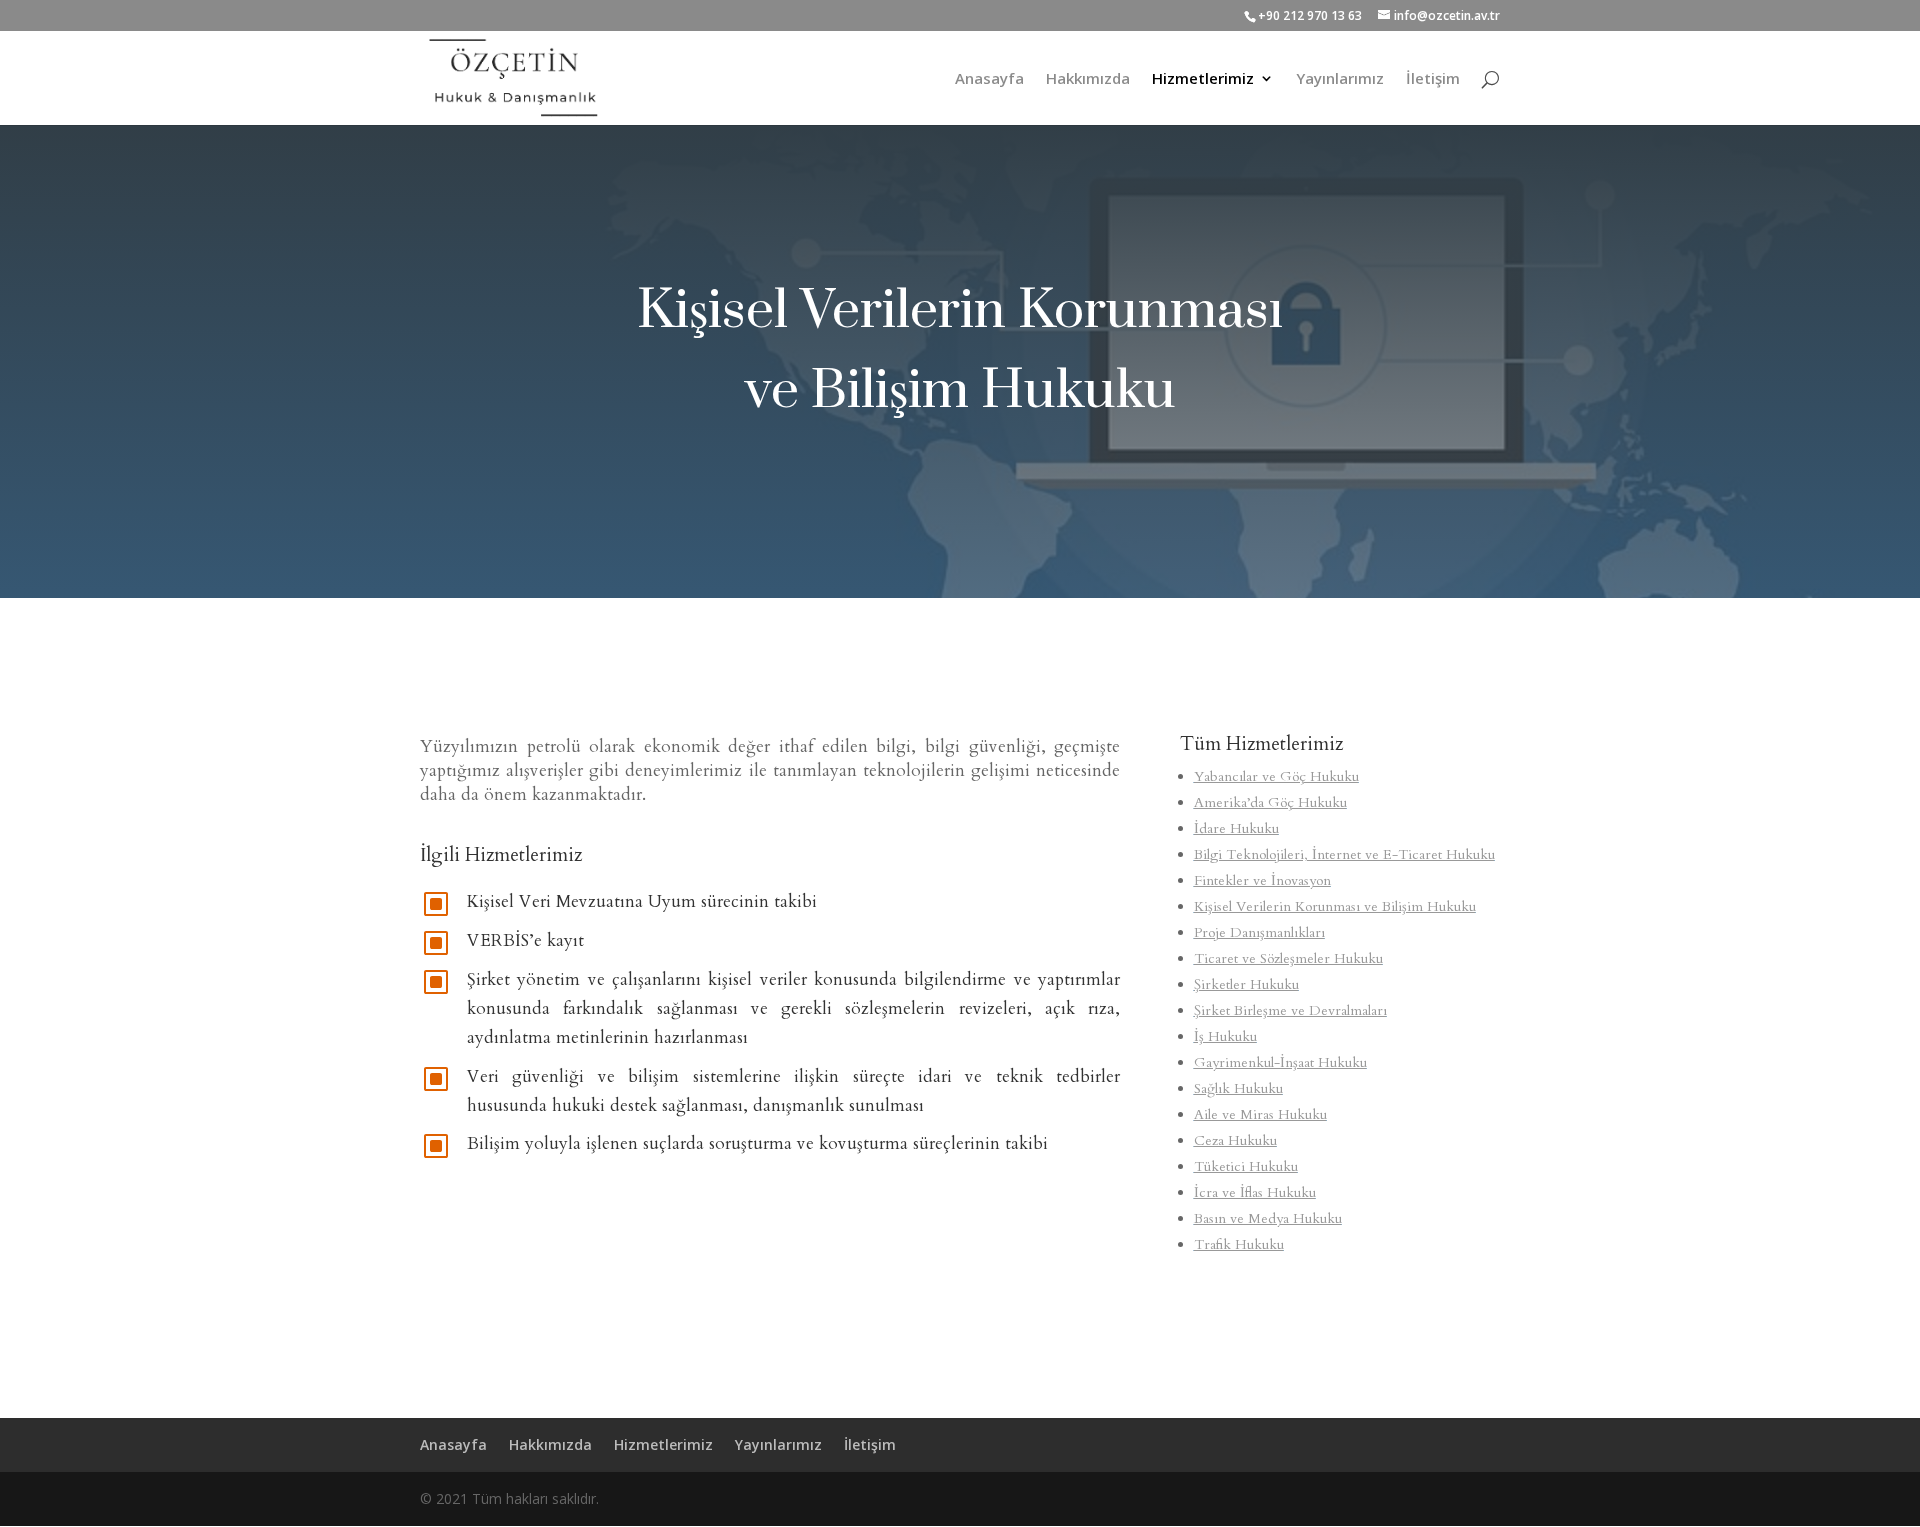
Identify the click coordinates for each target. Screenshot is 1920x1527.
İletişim (1433, 79)
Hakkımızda (1088, 79)
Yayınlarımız (1340, 79)
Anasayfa (989, 79)
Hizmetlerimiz (1203, 79)
